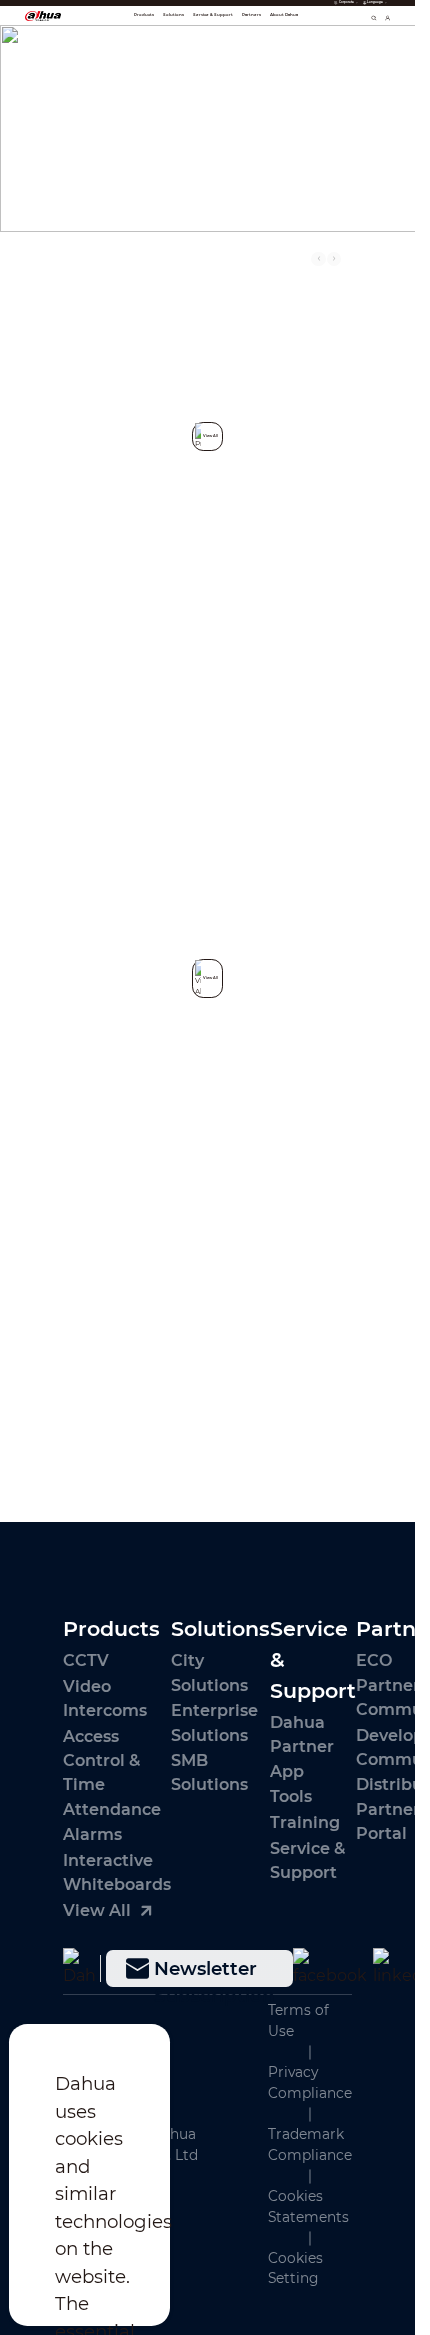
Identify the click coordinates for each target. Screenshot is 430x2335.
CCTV (86, 1660)
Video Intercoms (105, 1698)
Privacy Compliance (310, 2082)
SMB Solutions (209, 1772)
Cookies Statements (308, 2206)
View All (318, 1350)
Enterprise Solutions (214, 1722)
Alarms (92, 1834)
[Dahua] (78, 1968)
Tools (291, 1796)
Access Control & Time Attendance (112, 1772)
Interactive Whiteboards (117, 1872)
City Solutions (209, 1672)
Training (305, 1822)
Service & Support (307, 1860)
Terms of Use (298, 2020)
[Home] (43, 15)
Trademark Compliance (310, 2144)
